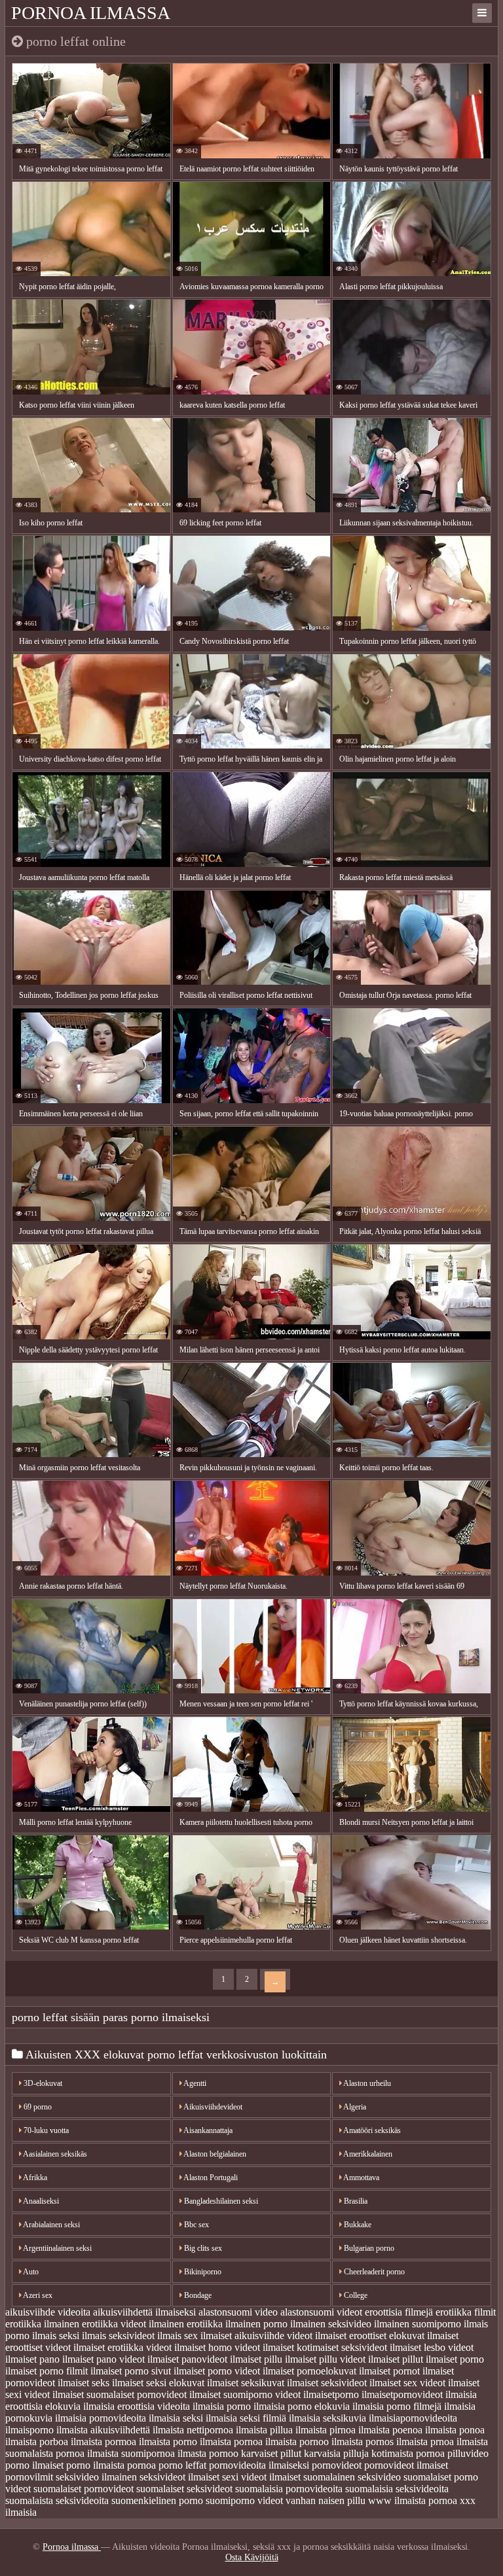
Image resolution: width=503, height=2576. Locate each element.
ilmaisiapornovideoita (413, 2418)
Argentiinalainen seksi (57, 2248)
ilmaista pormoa (103, 2442)
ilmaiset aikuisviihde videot (256, 2336)
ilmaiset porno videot (217, 2371)
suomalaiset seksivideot (184, 2489)
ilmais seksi (56, 2336)
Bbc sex (196, 2225)
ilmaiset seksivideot (327, 2383)
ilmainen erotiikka (186, 2324)
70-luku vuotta (45, 2130)
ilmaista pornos (363, 2442)
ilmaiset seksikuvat (246, 2383)
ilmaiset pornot (389, 2371)
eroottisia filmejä (399, 2312)
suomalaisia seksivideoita (397, 2489)
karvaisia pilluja (336, 2453)
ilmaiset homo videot (217, 2347)
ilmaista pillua (264, 2430)
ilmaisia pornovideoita (101, 2418)
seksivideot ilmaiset (179, 2477)
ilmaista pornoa (231, 2442)
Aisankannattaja (207, 2130)
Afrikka (34, 2178)
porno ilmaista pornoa (111, 2465)
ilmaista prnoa (425, 2442)
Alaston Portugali (210, 2178)
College (355, 2295)
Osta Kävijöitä (252, 2557)
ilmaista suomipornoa (131, 2453)
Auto (30, 2272)
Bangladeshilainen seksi (220, 2201)
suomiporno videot (244, 2500)
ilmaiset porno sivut (131, 2371)
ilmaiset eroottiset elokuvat (370, 2336)
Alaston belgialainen (214, 2154)
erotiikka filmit (466, 2312)
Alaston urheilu (366, 2083)
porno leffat (182, 2465)
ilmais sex (177, 2336)
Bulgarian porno (368, 2248)
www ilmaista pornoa (413, 2500)
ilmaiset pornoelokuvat (309, 2371)
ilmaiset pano (32, 2359)
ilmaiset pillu (256, 2359)
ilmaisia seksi (176, 2418)
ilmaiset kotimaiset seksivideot (325, 2347)
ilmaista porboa (37, 2442)
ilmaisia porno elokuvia (302, 2406)
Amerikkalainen (367, 2154)
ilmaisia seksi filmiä (246, 2418)
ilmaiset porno (455, 2359)
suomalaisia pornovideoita (289, 2489)
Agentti (194, 2083)
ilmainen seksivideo (331, 2324)
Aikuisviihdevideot (212, 2107)
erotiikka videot (114, 2324)
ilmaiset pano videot (103, 2359)
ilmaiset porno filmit (47, 2371)
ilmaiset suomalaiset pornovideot (120, 2394)
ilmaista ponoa (455, 2430)
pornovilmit (29, 2477)
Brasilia (355, 2201)
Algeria (354, 2107)
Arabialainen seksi (51, 2225)
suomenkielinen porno (157, 2500)
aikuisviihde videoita (48, 2312)
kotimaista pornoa (408, 2453)
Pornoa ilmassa (91, 13)
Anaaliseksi (40, 2201)
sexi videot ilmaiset (261, 2477)
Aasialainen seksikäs (54, 2154)
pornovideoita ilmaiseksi (259, 2465)
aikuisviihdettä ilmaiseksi (144, 2312)
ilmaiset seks (84, 2383)
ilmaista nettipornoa (193, 2430)
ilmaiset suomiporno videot (245, 2394)
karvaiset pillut (271, 2453)
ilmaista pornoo (297, 2442)
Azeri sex (37, 2295)
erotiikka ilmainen (42, 2324)
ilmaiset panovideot (187, 2359)
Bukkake (357, 2225)
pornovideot (337, 2465)
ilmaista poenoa (390, 2430)
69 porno (37, 2107)
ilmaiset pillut (396, 2359)
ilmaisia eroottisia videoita (137, 2406)
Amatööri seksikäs (371, 2130)
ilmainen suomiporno (418, 2324)
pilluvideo (468, 2453)
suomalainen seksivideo (352, 2477)
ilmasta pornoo (208, 2453)
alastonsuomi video (238, 2312)
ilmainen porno (256, 2324)
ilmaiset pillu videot (325, 2359)
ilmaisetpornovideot (402, 2394)
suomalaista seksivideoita (57, 2500)
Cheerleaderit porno (373, 2272)
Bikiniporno (202, 2272)
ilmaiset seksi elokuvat (158, 2383)
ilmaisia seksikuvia (327, 2418)
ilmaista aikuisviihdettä (103, 2430)
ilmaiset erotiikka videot (122, 2347)
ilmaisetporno (331, 2394)
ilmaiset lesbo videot (432, 2347)
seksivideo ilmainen (96, 2477)
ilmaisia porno (222, 2406)
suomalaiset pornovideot (84, 2489)
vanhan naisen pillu (326, 2500)
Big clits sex (202, 2248)
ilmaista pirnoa (326, 2430)
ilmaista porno (168, 2442)
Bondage (197, 2295)
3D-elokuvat (42, 2083)
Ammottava (361, 2178)
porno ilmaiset (34, 2465)
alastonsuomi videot (321, 2312)
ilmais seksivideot (118, 2336)
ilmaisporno (29, 2430)
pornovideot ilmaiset (406, 2465)
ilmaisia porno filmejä (397, 2406)
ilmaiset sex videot (407, 2383)
